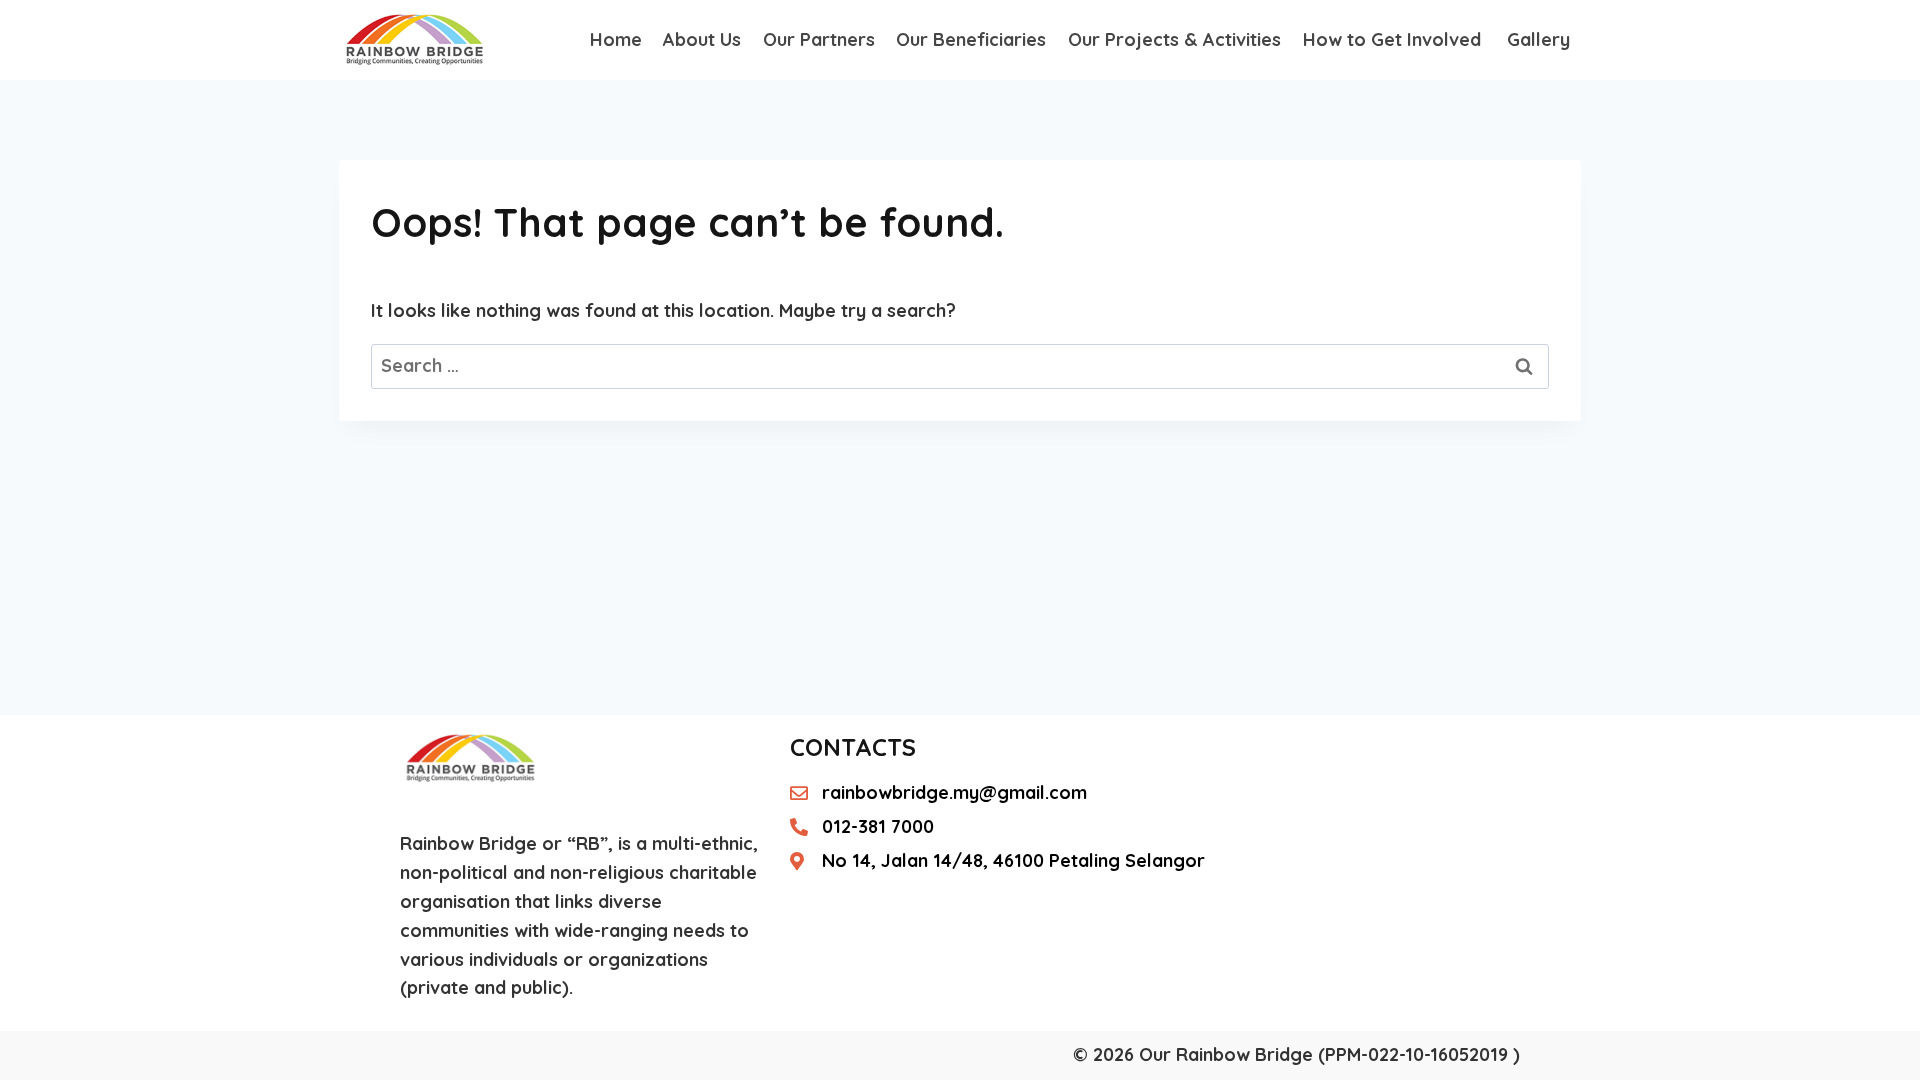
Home (616, 39)
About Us (702, 39)
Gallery (1538, 39)
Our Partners (819, 39)
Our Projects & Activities (1174, 39)
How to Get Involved (1394, 39)
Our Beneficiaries (971, 39)
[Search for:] (960, 365)
